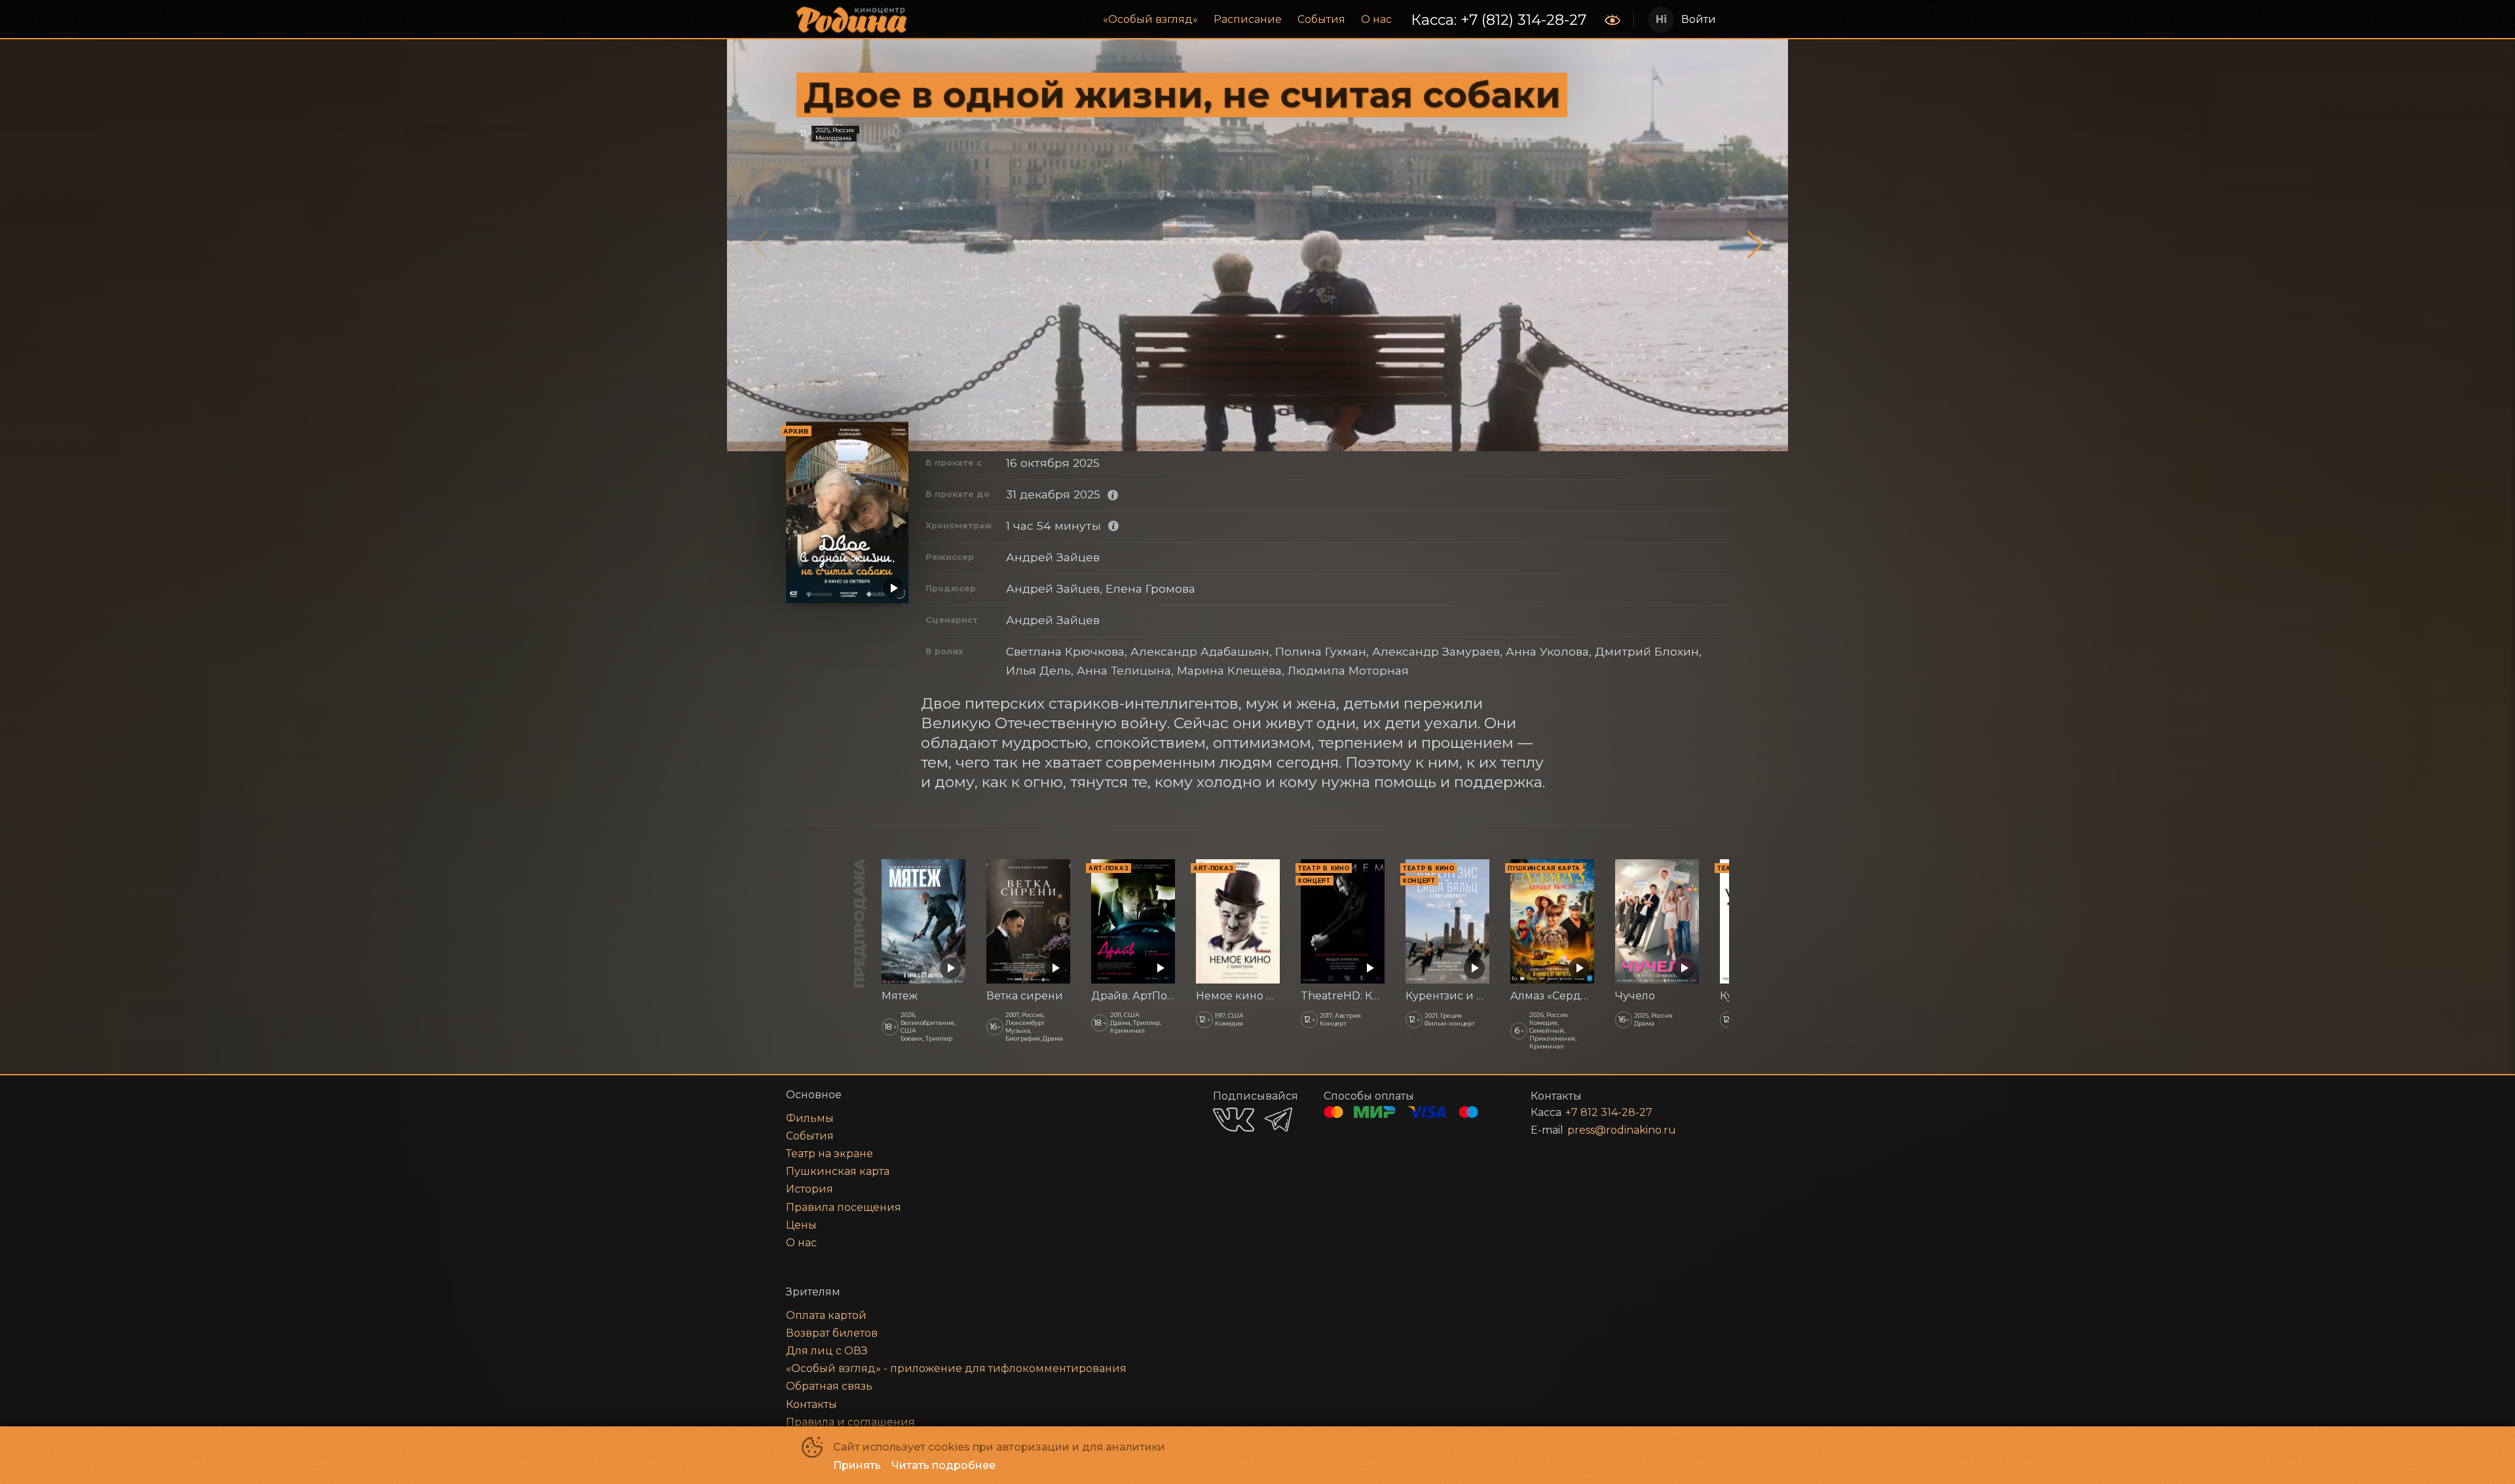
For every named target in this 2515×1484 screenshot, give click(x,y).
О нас (1376, 19)
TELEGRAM (1278, 1120)
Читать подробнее (943, 1465)
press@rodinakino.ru (1622, 1130)
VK (1234, 1120)
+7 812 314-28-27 (1609, 1112)
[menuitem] (1150, 20)
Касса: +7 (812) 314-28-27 (1499, 20)
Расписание (1248, 19)
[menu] (1257, 20)
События (1321, 19)
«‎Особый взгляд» (1150, 19)
